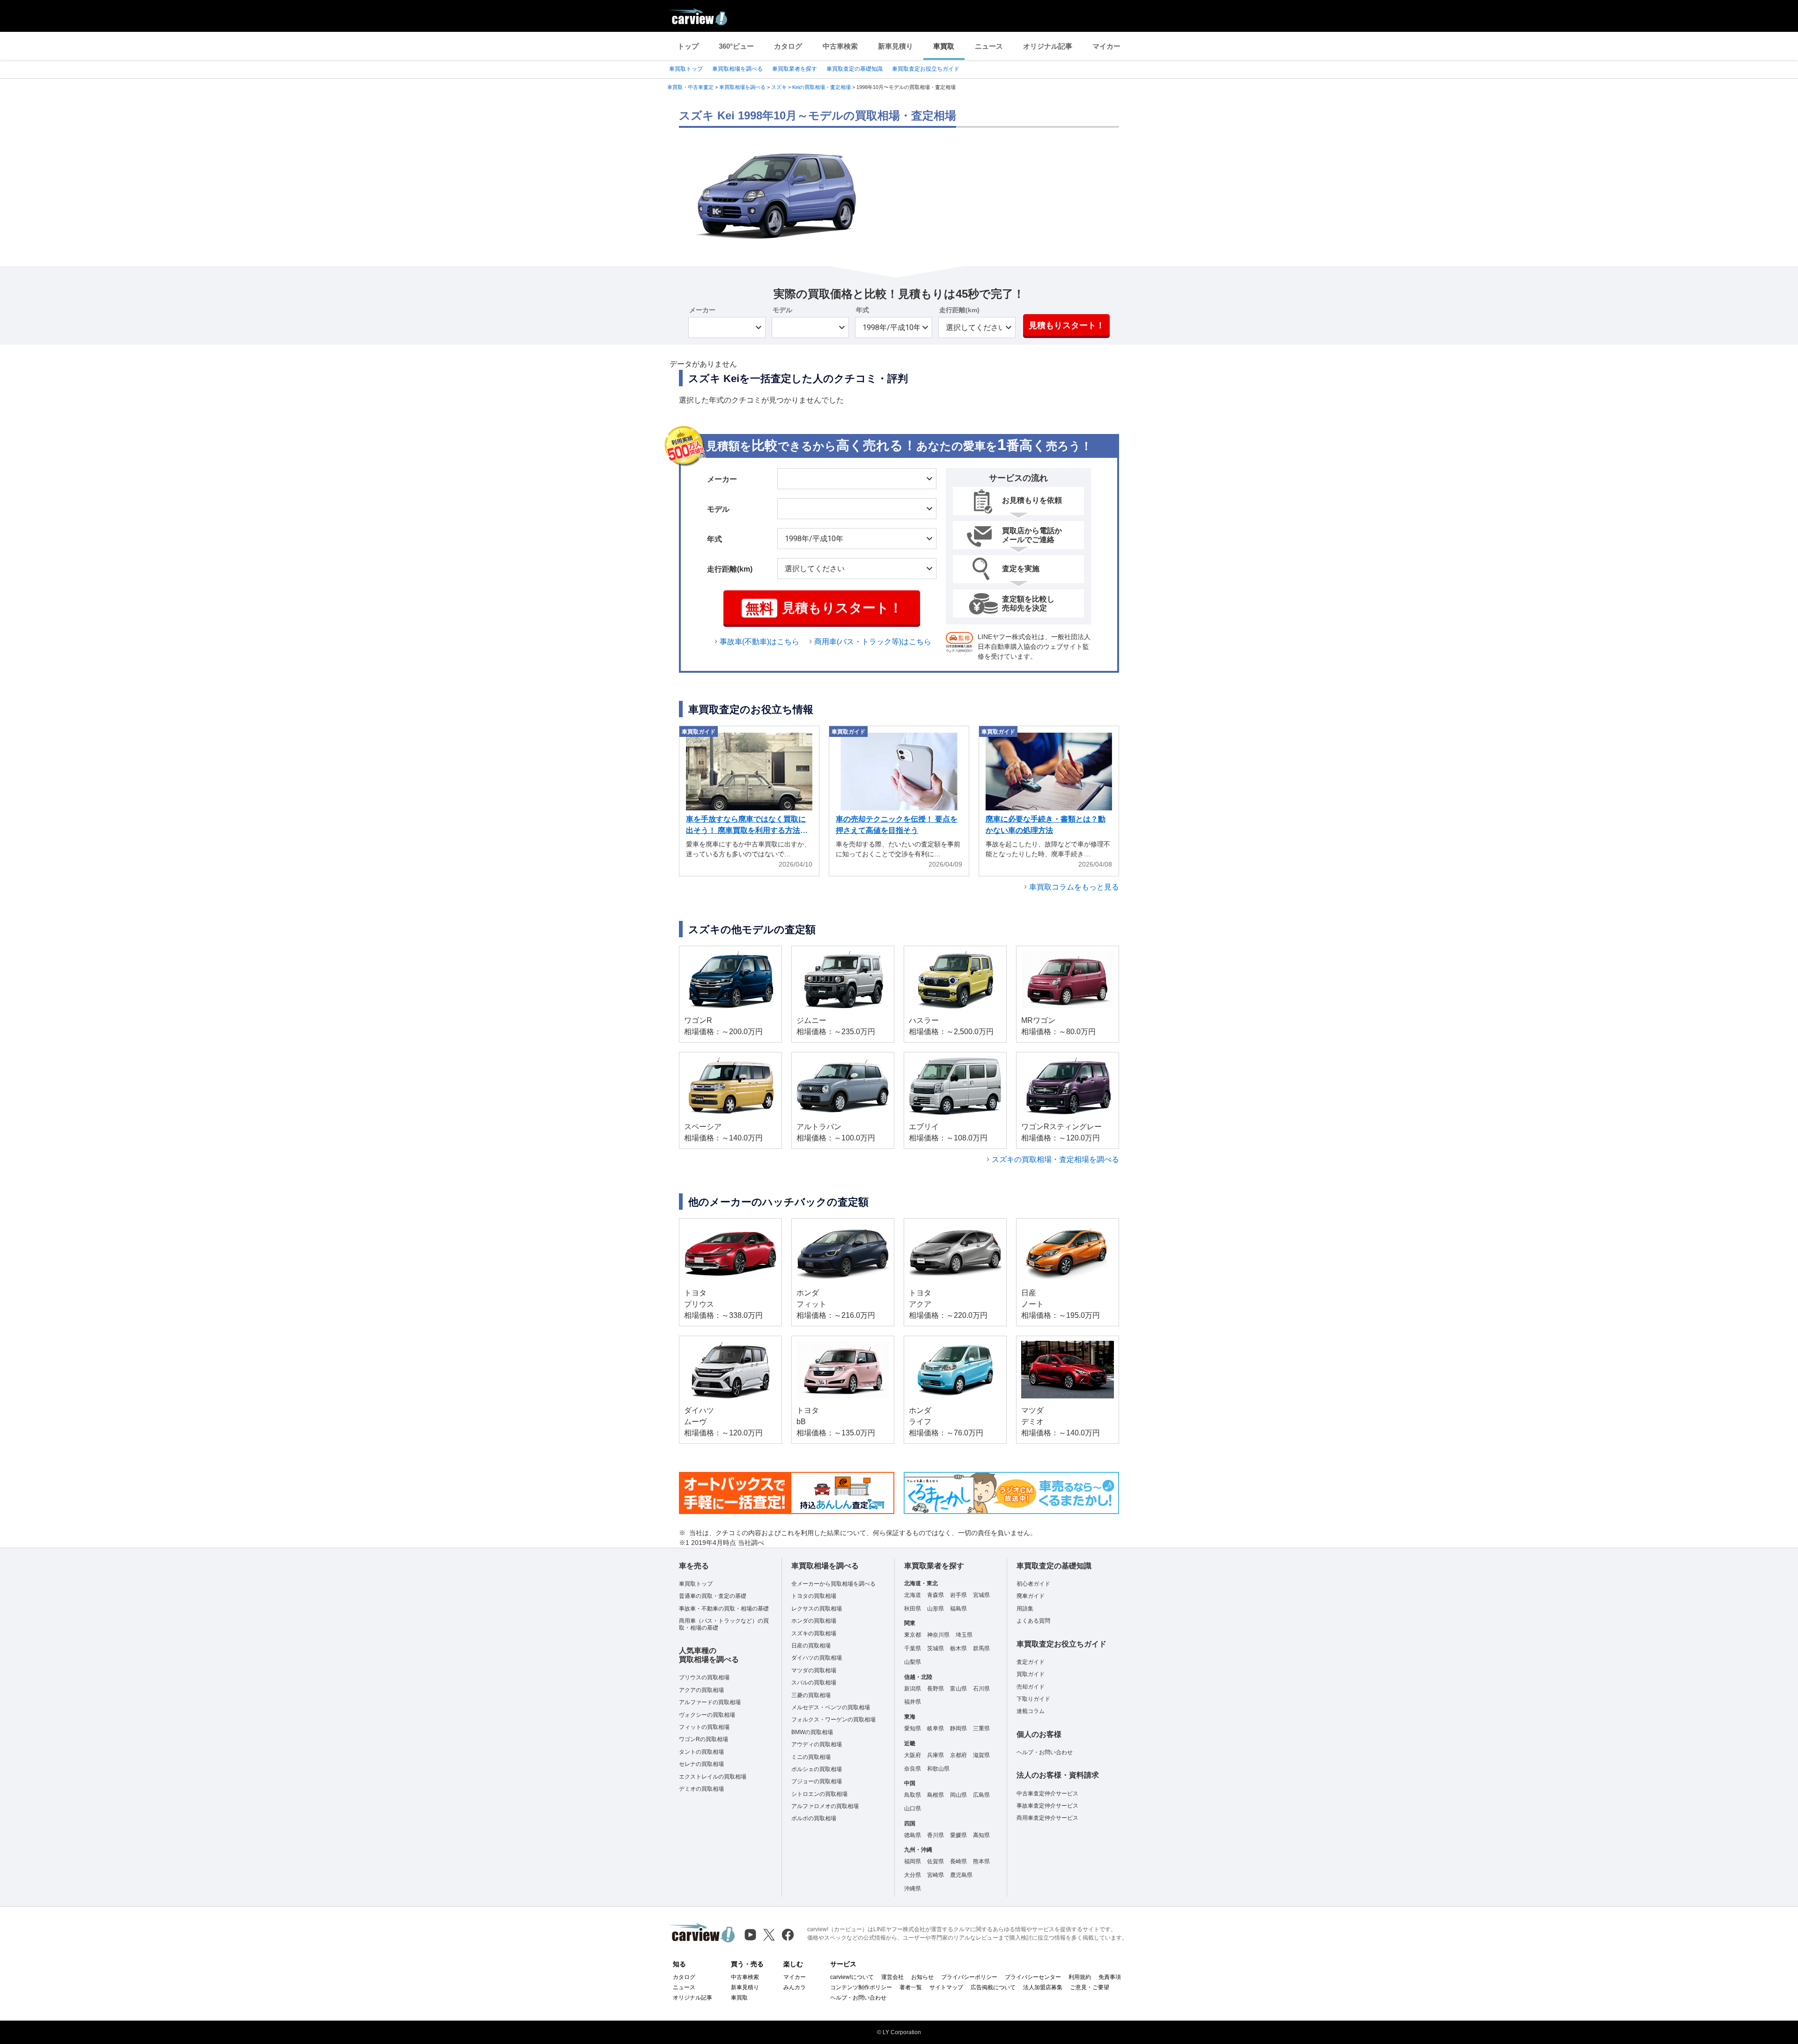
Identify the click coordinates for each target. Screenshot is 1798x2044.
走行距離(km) (959, 310)
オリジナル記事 (1048, 46)
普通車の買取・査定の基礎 (713, 1596)
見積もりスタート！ (1067, 325)
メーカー (702, 310)
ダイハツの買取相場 (817, 1658)
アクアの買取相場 (701, 1690)
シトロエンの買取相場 (819, 1794)
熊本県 (981, 1861)
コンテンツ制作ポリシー (861, 1987)
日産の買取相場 (811, 1646)
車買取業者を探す (795, 69)
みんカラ (795, 1987)
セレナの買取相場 (701, 1764)
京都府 (958, 1755)
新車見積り (895, 46)
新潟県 (913, 1689)
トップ (688, 46)
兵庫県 (936, 1755)
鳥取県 (913, 1795)
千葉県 (913, 1648)
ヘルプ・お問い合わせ (1045, 1752)
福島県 (958, 1609)
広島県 (981, 1795)
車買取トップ (686, 69)
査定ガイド (1031, 1662)
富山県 (958, 1689)
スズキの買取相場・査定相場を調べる (1055, 1159)
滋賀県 (981, 1755)
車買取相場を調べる (737, 69)
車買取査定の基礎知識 (855, 69)
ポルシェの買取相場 (817, 1769)
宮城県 (981, 1595)
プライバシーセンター (1033, 1977)
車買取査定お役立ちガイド (926, 69)
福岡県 (913, 1861)
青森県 (936, 1595)
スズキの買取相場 (814, 1633)
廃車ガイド (1031, 1596)
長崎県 (958, 1861)
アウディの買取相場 (817, 1744)
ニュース (989, 46)
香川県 (936, 1835)
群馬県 (981, 1648)
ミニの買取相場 (811, 1757)
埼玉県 (964, 1635)
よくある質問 (1033, 1621)
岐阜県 (936, 1728)
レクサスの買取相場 (817, 1609)
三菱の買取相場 (811, 1695)
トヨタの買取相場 (814, 1596)
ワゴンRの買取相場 (704, 1739)
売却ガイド (1031, 1687)
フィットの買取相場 (704, 1727)
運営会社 (892, 1977)
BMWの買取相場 (812, 1732)
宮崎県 (936, 1875)
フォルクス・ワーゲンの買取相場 (833, 1720)
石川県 (981, 1689)
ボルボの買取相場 (814, 1818)
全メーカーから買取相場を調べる (833, 1584)
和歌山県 (938, 1769)
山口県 (913, 1809)
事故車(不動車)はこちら (759, 642)
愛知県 (913, 1728)
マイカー (1106, 46)
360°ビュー (736, 46)
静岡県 (958, 1728)
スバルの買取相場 (814, 1683)
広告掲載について (993, 1987)
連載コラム (1031, 1711)
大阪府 (913, 1755)
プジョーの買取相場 (817, 1781)
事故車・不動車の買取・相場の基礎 (724, 1609)
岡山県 (958, 1795)
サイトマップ (946, 1987)
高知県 (981, 1835)
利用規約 (1080, 1977)
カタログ (788, 46)
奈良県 (913, 1769)
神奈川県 (938, 1635)
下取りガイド (1033, 1699)
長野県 (936, 1689)
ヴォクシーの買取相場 (707, 1715)
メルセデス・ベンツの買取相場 (831, 1707)
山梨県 (913, 1662)
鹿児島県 (961, 1875)
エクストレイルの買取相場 (713, 1777)
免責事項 (1110, 1977)
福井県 (913, 1702)
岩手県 (958, 1595)
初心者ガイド (1033, 1584)
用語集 (1025, 1609)
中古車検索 (840, 46)
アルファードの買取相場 (710, 1702)
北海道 (913, 1595)
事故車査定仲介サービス (1047, 1806)
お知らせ (922, 1977)
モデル (782, 310)
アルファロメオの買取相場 (825, 1806)
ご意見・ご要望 (1090, 1987)
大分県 (913, 1875)
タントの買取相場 (701, 1752)
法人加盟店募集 (1043, 1987)
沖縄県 (913, 1889)
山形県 (936, 1609)
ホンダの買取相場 (814, 1621)
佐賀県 (936, 1861)
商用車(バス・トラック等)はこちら (873, 642)
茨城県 (936, 1648)
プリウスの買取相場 (704, 1677)
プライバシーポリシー (969, 1977)
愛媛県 (958, 1835)
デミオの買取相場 (701, 1789)
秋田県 (913, 1609)
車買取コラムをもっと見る (1074, 887)
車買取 (944, 46)
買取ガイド (1031, 1674)
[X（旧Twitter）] (769, 1935)
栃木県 (958, 1648)
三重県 (981, 1728)
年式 (862, 310)
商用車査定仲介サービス (1047, 1818)
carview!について (852, 1977)
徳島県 (913, 1835)
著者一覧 (911, 1987)
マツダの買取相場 (814, 1670)
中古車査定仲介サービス (1047, 1794)
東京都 (913, 1635)
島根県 (936, 1795)
